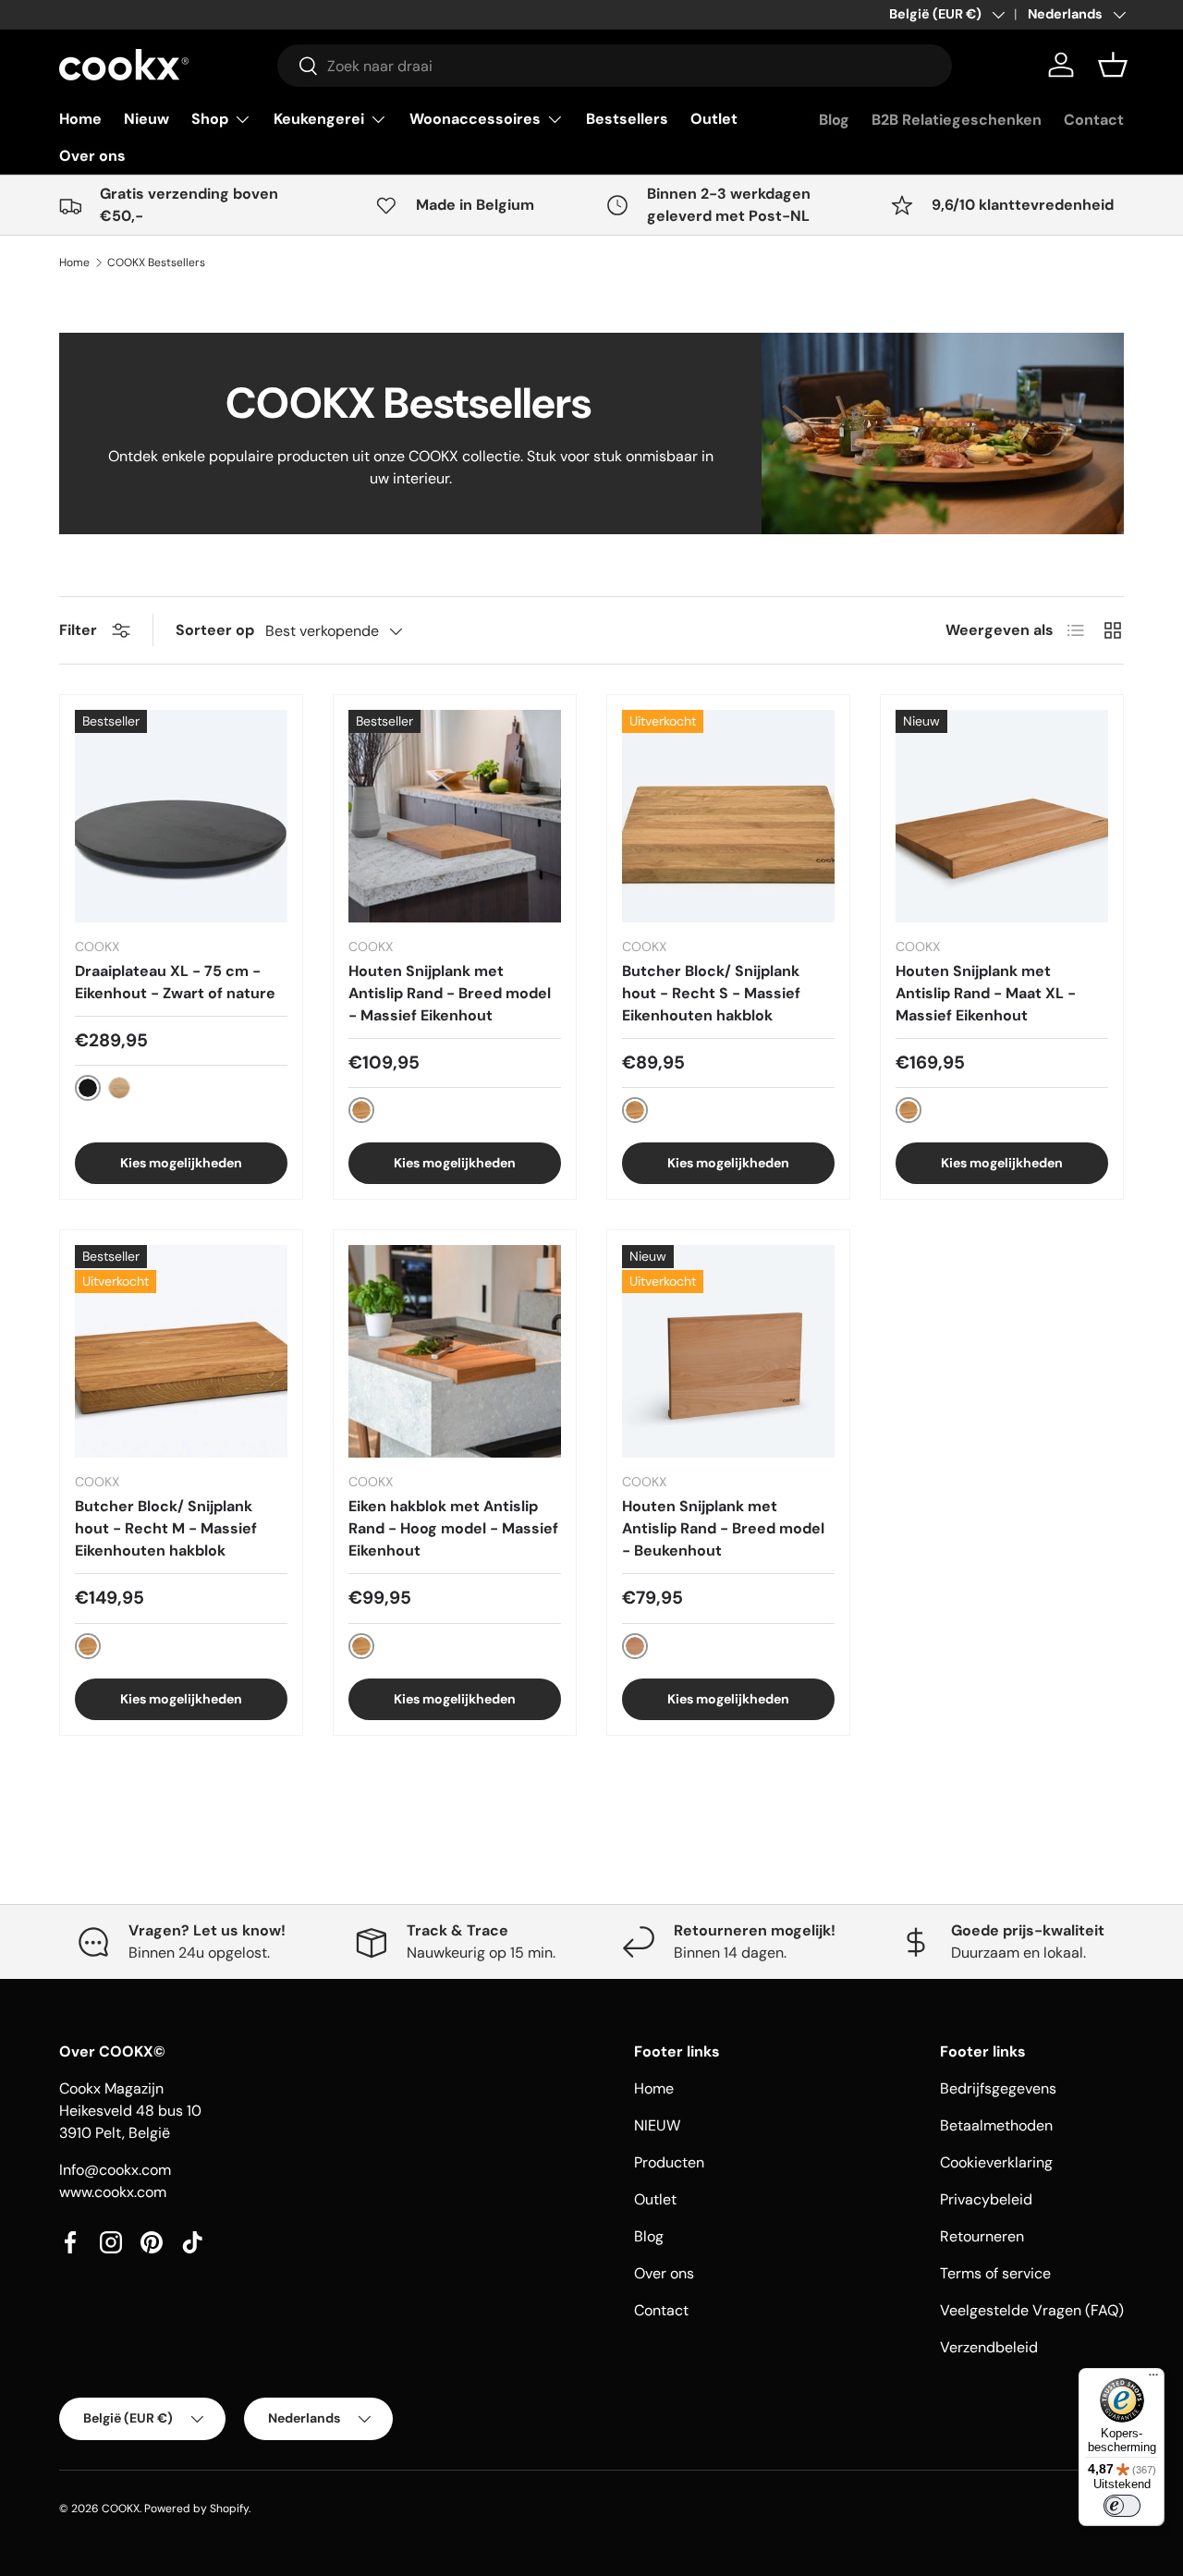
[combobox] (615, 66)
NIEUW (657, 2125)
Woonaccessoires (475, 119)
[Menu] (1153, 2379)
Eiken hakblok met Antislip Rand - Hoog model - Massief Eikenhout (453, 1528)
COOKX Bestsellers (156, 262)
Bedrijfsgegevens (998, 2088)
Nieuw (146, 119)
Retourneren (982, 2236)
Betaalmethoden (996, 2125)
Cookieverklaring (996, 2162)
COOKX (121, 2509)
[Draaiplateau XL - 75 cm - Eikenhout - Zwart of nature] (181, 816)
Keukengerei (319, 119)
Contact (1094, 120)
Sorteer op (215, 630)
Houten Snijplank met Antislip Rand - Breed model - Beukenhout (723, 1528)
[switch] (1122, 2506)
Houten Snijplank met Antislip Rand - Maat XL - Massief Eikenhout (986, 993)
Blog (834, 120)
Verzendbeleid (989, 2347)
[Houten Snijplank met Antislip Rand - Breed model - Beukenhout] (728, 1351)
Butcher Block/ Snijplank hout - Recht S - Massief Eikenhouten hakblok (711, 993)
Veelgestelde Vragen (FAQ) (1032, 2310)
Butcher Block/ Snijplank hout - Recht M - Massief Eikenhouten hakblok (166, 1528)
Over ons (92, 156)
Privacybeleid (986, 2199)
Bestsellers (627, 119)
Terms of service (995, 2273)
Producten (669, 2162)
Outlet (714, 119)
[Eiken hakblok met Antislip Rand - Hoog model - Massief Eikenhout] (455, 1351)
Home (80, 119)
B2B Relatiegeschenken (957, 120)
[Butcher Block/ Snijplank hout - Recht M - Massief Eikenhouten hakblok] (181, 1351)
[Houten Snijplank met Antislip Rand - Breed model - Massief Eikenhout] (455, 816)
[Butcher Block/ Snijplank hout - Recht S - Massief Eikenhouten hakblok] (728, 816)
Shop (210, 119)
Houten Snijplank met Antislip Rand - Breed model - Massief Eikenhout (450, 993)
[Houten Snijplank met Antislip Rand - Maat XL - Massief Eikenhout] (1002, 816)
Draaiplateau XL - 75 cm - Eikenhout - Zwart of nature (175, 982)
